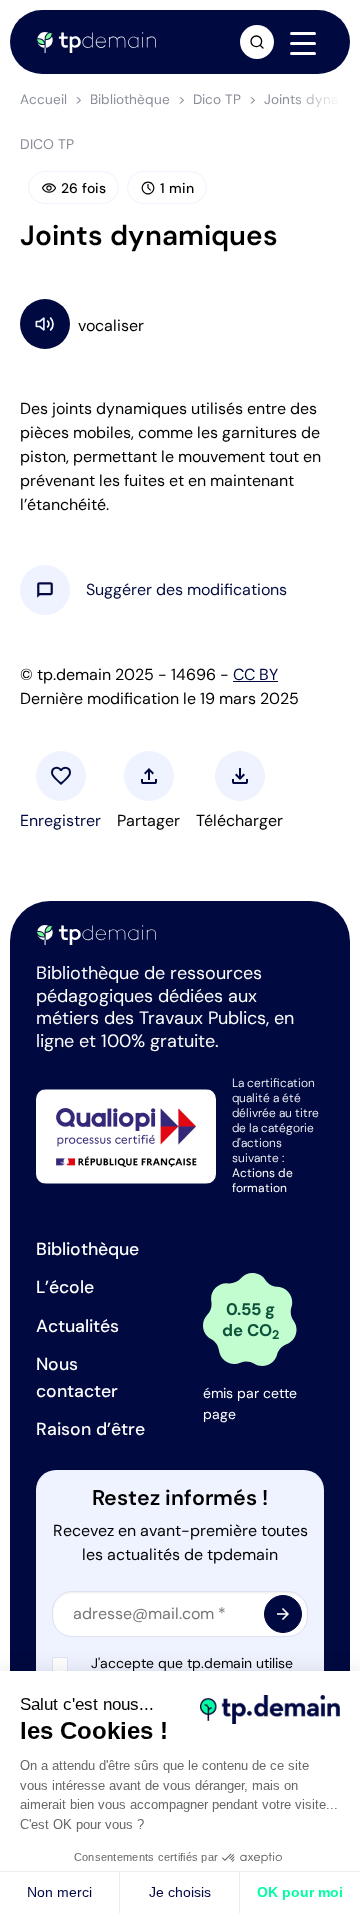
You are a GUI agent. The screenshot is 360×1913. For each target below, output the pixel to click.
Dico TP (217, 99)
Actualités (77, 1326)
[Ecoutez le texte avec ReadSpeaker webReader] (180, 323)
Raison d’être (90, 1429)
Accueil (43, 99)
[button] (186, 590)
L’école (65, 1287)
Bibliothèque (130, 99)
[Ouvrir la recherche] (257, 42)
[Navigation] (303, 43)
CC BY (255, 674)
